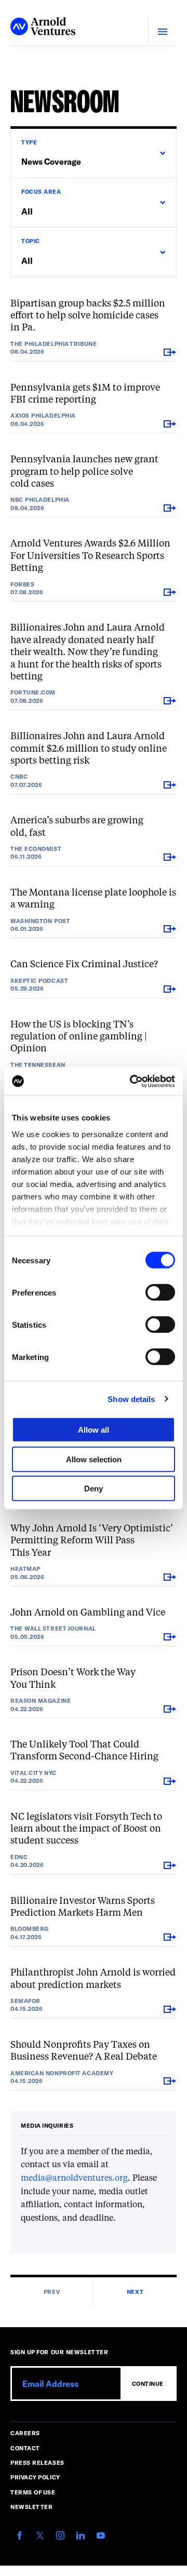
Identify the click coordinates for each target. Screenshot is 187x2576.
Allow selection (94, 1459)
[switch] (160, 1292)
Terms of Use (33, 2492)
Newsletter (32, 2507)
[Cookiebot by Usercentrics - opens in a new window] (132, 1081)
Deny (94, 1489)
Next (135, 2292)
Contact (25, 2448)
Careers (25, 2433)
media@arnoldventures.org (74, 2179)
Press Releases (37, 2462)
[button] (93, 153)
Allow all (94, 1430)
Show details (131, 1399)
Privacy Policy (35, 2477)
